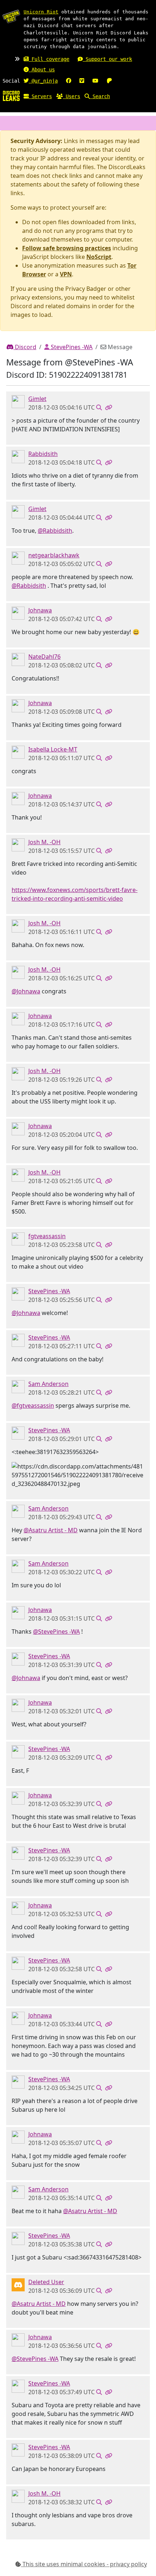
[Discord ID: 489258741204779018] (18, 659)
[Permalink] (108, 407)
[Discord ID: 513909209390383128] (18, 752)
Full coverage (49, 59)
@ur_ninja (43, 81)
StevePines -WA (71, 347)
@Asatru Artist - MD (51, 1530)
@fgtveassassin (33, 1406)
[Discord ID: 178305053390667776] (18, 401)
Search (100, 96)
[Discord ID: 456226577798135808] (18, 2284)
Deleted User (46, 2282)
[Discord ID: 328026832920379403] (18, 1386)
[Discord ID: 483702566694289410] (18, 456)
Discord (25, 347)
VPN (66, 274)
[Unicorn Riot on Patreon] (109, 81)
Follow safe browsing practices (67, 248)
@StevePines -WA (56, 1632)
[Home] (11, 96)
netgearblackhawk (54, 555)
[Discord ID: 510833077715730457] (18, 845)
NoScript (99, 257)
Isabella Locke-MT (53, 749)
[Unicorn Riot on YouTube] (95, 81)
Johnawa (40, 610)
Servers (40, 96)
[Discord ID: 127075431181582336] (18, 1294)
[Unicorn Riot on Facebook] (69, 81)
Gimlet (37, 399)
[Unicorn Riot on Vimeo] (82, 81)
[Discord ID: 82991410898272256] (18, 1239)
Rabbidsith (43, 454)
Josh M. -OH (44, 842)
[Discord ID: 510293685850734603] (18, 558)
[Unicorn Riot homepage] (11, 16)
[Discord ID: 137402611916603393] (18, 613)
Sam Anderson (48, 1384)
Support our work (107, 59)
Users (71, 96)
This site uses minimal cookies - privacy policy (84, 2564)
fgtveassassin (47, 1236)
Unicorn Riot (41, 12)
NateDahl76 (44, 657)
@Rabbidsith (55, 531)
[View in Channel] (99, 407)
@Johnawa (26, 991)
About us (42, 70)
